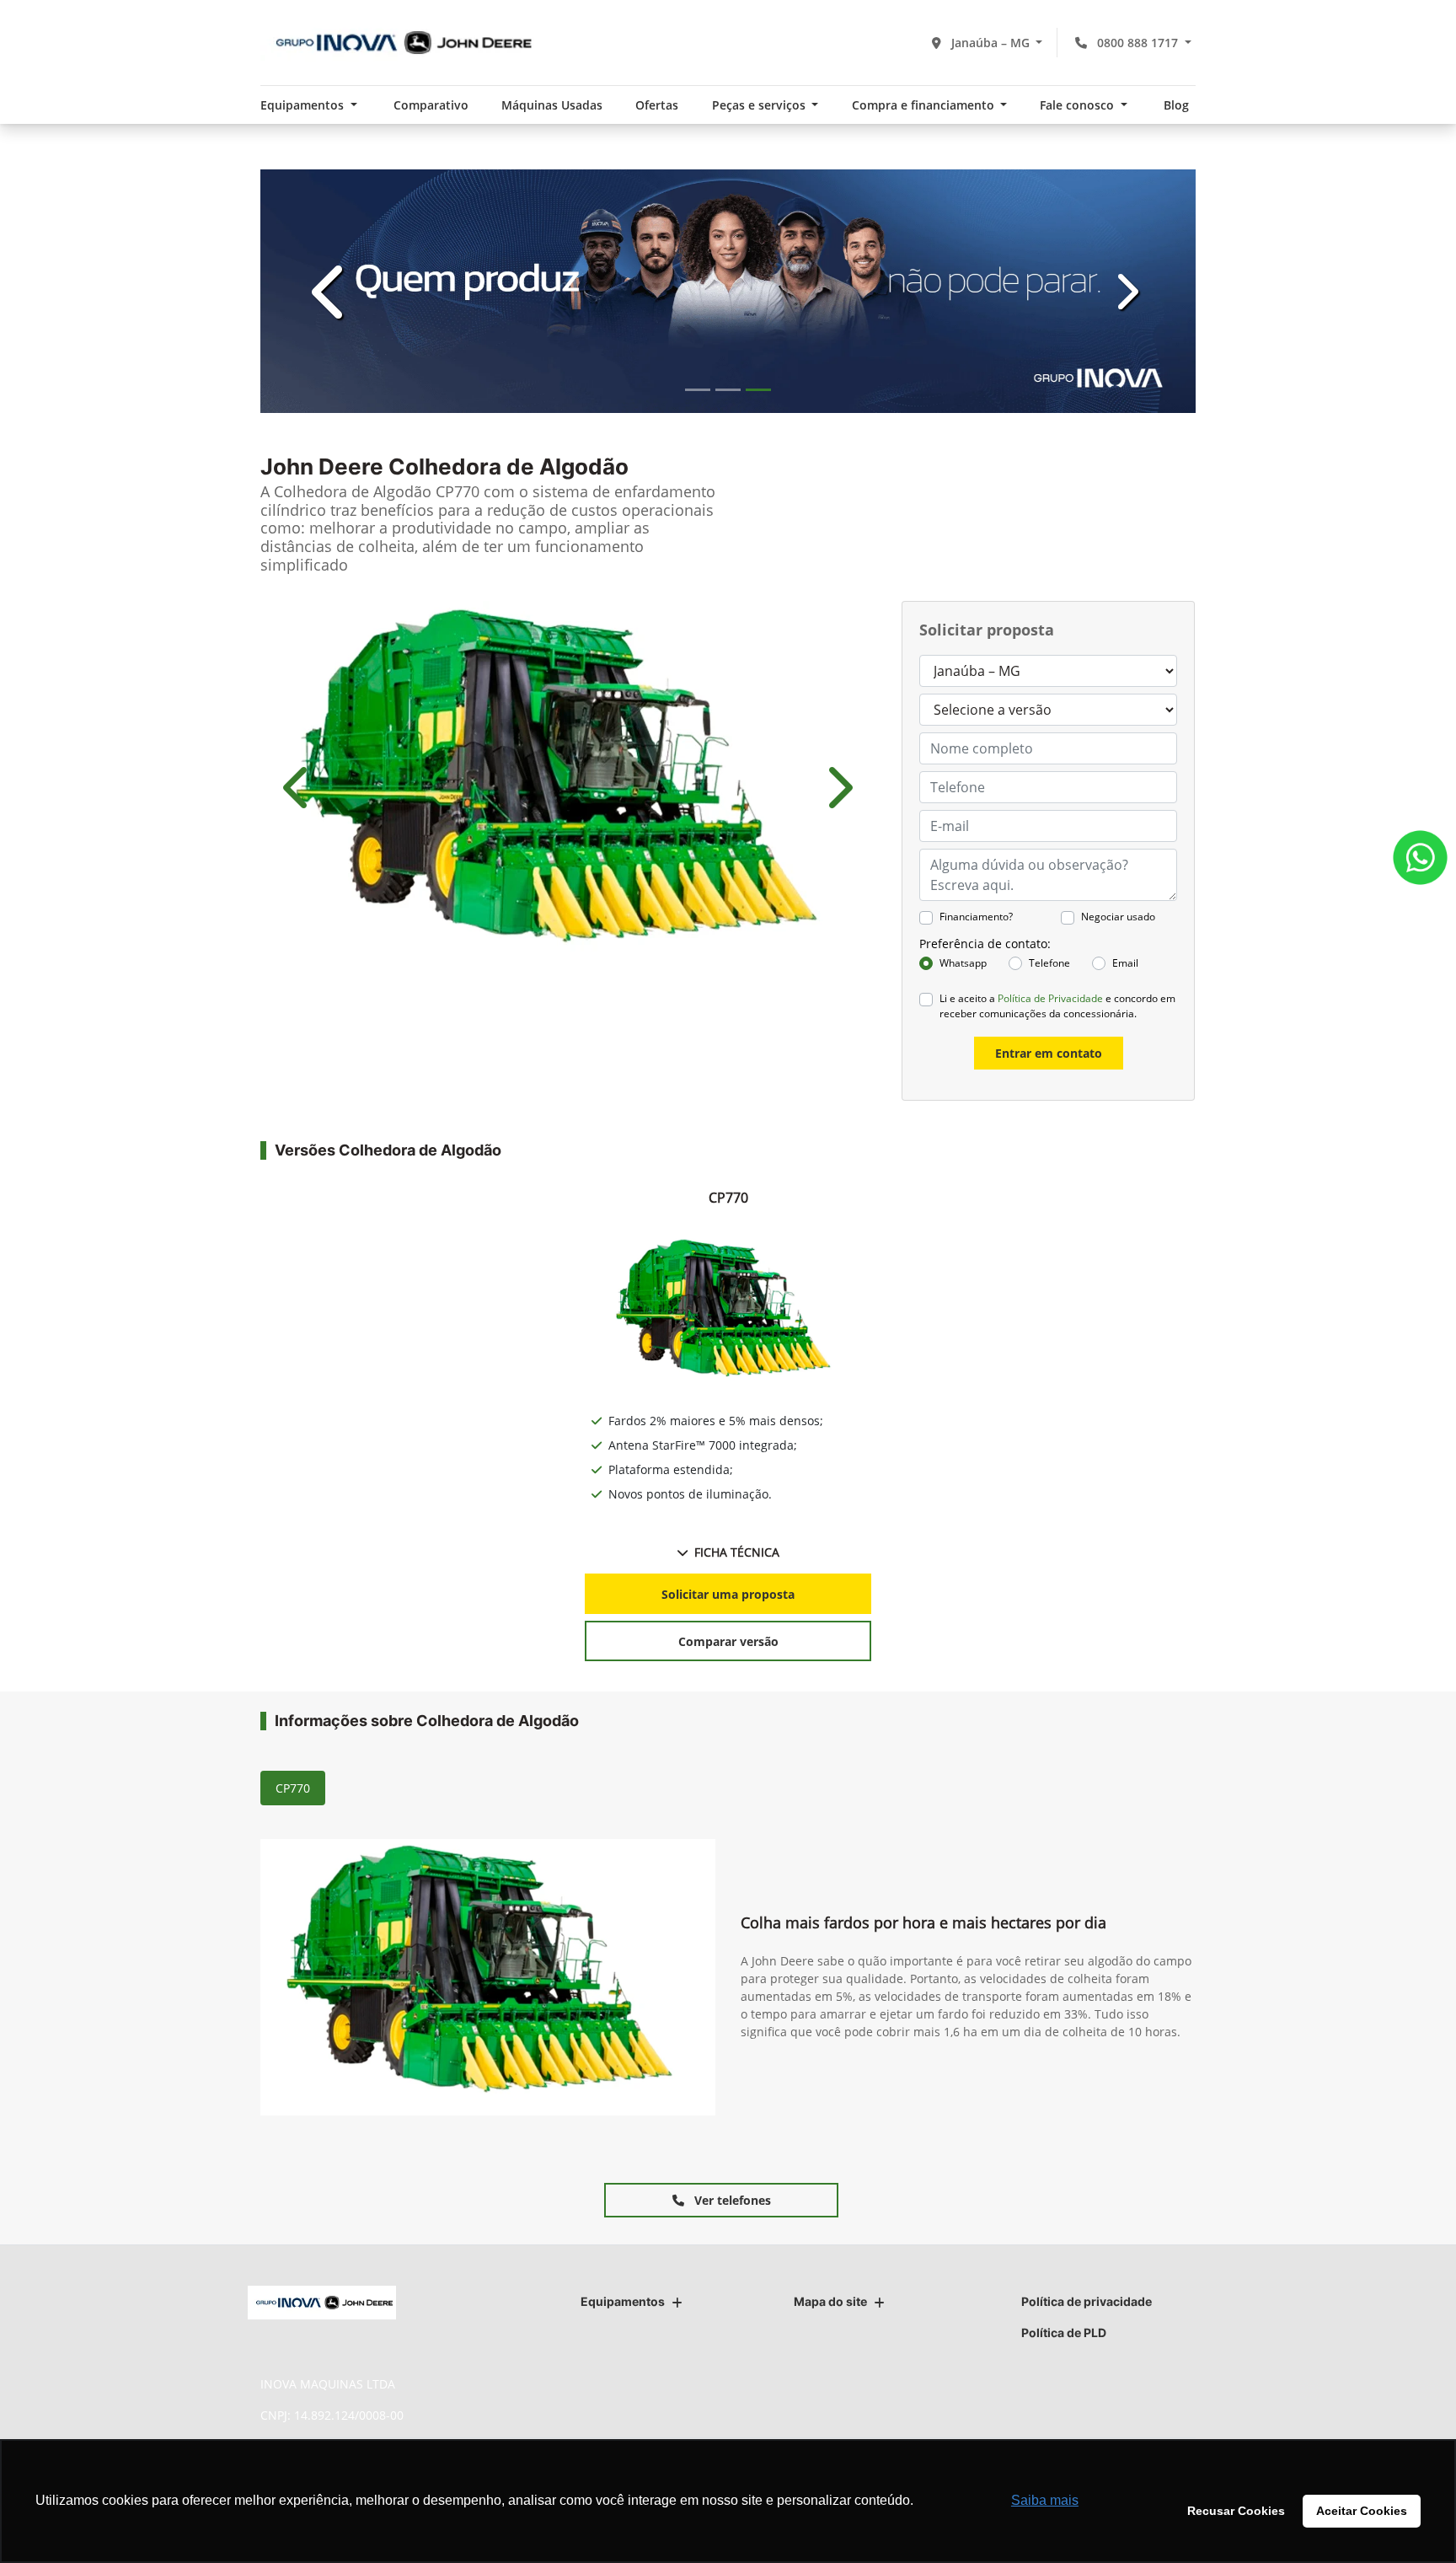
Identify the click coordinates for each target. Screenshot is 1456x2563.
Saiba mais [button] (1045, 2500)
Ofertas (657, 105)
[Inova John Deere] (399, 43)
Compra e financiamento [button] (925, 105)
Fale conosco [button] (1079, 105)
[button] (331, 291)
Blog (1176, 105)
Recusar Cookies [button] (1236, 2511)
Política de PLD (1064, 2332)
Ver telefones (731, 2200)
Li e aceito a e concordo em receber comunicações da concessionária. (1057, 1006)
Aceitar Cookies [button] (1362, 2511)
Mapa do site (830, 2301)
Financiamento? (976, 917)
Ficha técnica (737, 1552)
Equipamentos (623, 2301)
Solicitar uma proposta (728, 1594)
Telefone (1049, 963)
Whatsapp (963, 963)
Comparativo (431, 105)
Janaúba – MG (990, 43)
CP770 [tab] (293, 1788)
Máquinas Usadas (552, 105)
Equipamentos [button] (304, 105)
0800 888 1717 (1137, 43)
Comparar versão (728, 1641)
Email (1125, 963)
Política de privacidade (1087, 2301)
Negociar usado (1118, 917)
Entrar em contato (1049, 1053)
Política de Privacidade (1050, 998)
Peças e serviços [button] (760, 105)
